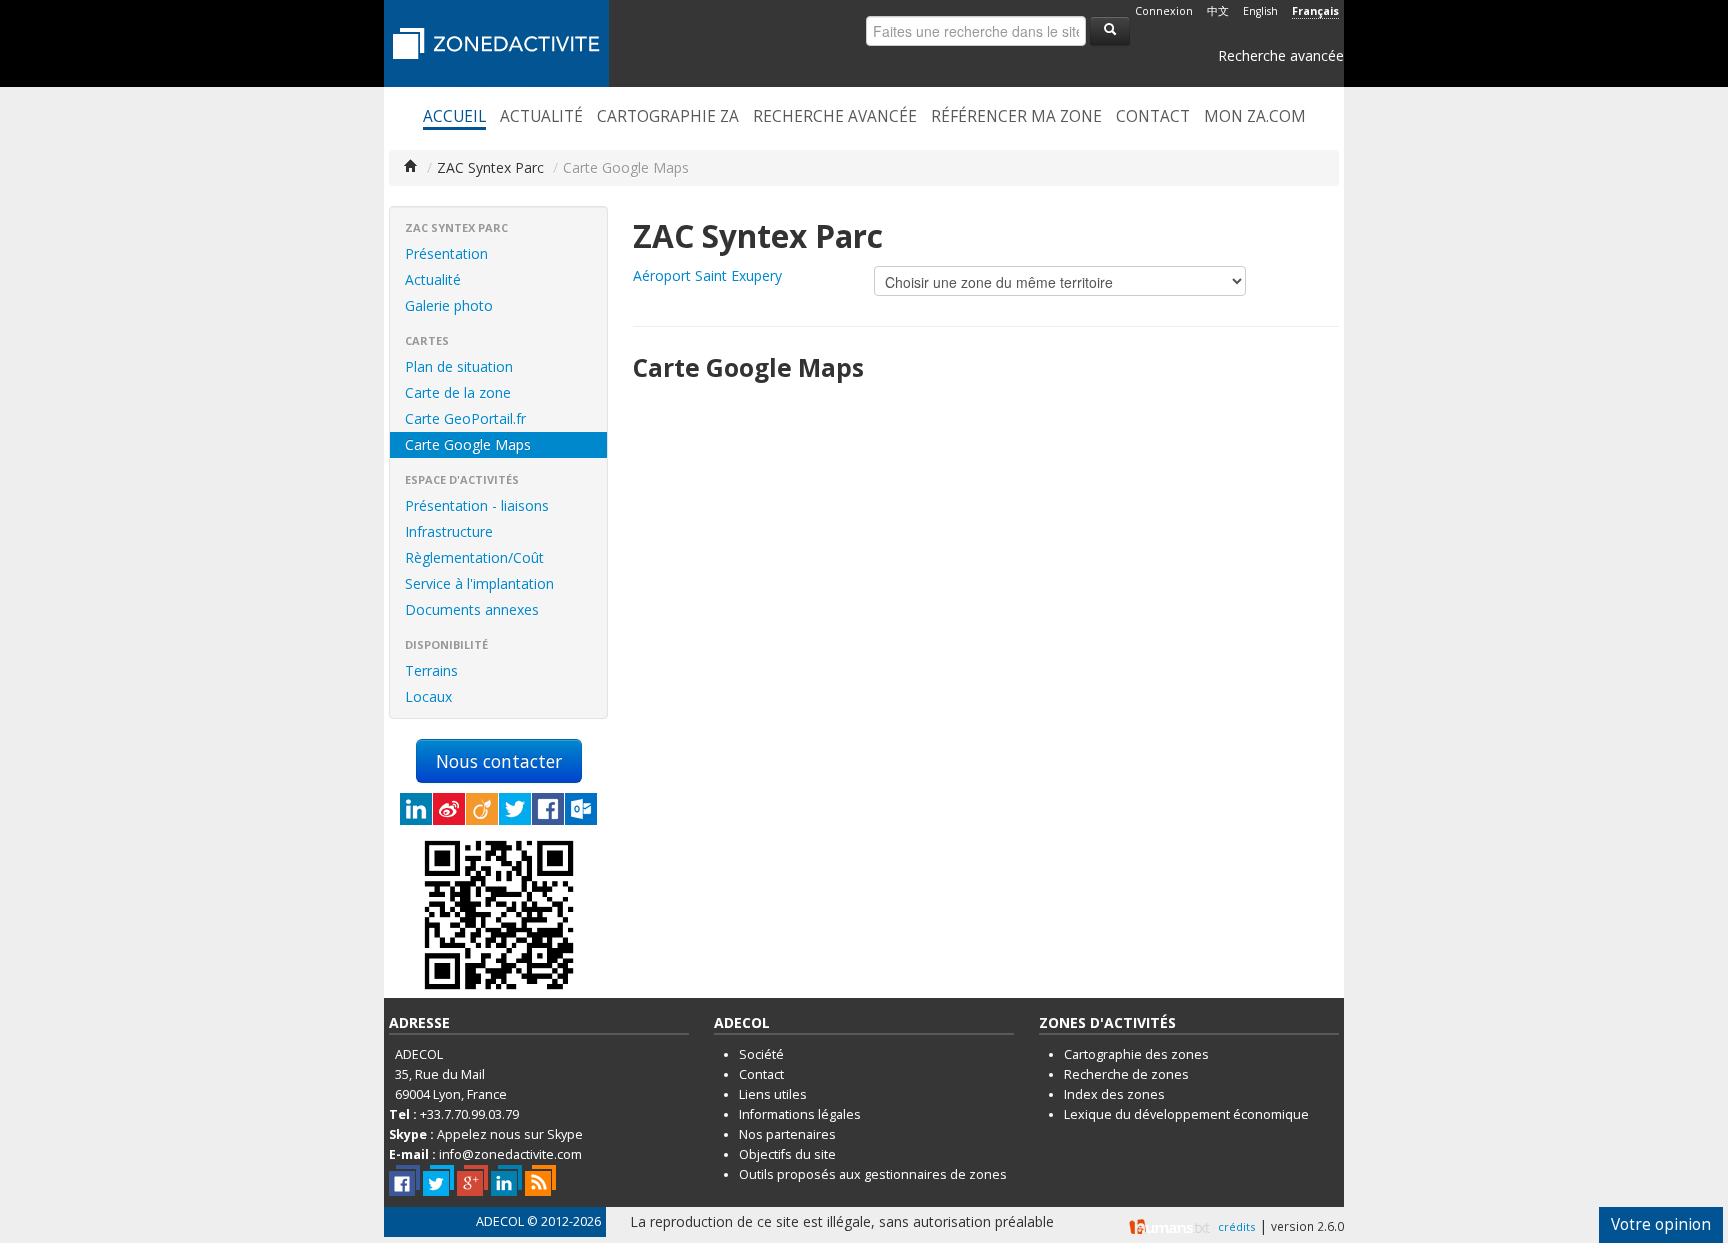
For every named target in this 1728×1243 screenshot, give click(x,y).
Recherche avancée (1281, 55)
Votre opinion (1661, 1224)
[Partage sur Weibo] (449, 809)
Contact (1153, 117)
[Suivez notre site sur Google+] (472, 1180)
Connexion (1164, 11)
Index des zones (1114, 1094)
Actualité (541, 117)
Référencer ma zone (1016, 117)
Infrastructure (449, 531)
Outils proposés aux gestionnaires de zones (873, 1174)
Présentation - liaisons (477, 505)
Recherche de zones (1126, 1074)
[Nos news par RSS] (540, 1180)
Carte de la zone (458, 392)
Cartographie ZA (668, 117)
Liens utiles (773, 1094)
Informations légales (800, 1114)
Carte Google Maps (468, 444)
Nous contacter (499, 761)
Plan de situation (459, 366)
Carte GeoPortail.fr (465, 418)
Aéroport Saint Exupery (707, 275)
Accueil (454, 117)
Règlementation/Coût (474, 557)
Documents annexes (472, 609)
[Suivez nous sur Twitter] (438, 1180)
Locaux (428, 696)
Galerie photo (449, 305)
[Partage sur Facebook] (548, 809)
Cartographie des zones (1136, 1054)
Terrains (431, 670)
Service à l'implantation (479, 583)
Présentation (446, 253)
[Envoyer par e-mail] (581, 809)
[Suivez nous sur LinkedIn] (506, 1180)
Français (1315, 11)
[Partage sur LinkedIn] (416, 809)
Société (761, 1054)
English (1260, 11)
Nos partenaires (787, 1134)
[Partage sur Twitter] (515, 809)
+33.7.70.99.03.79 (469, 1114)
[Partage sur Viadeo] (482, 809)
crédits (1236, 1226)
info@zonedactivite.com (510, 1154)
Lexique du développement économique (1186, 1114)
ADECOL (500, 1221)
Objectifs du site (787, 1154)
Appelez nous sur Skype (510, 1134)
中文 (1218, 11)
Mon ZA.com (1255, 117)
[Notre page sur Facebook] (404, 1180)
